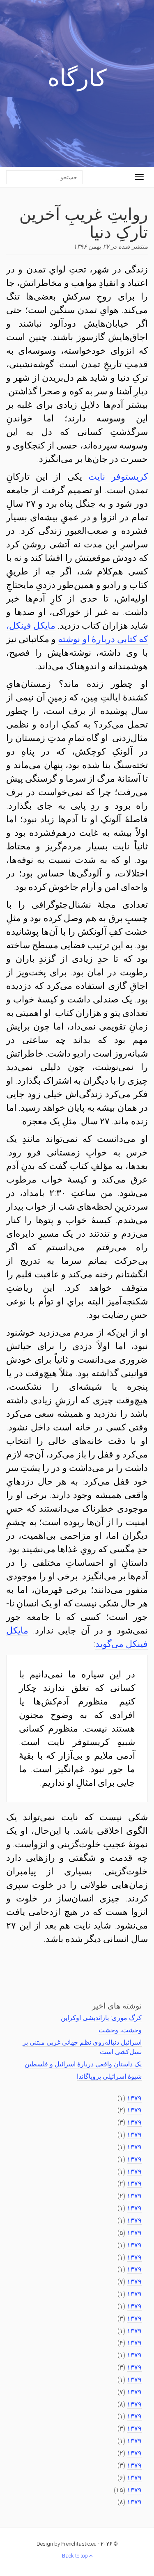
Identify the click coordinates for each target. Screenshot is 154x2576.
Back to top (76, 2556)
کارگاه (77, 80)
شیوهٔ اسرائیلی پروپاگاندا (109, 2076)
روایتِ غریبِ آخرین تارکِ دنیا (84, 222)
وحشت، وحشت (120, 2030)
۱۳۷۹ (134, 2098)
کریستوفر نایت (118, 477)
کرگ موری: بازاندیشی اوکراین (101, 2018)
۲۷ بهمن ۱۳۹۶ (91, 247)
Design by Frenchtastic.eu (67, 2544)
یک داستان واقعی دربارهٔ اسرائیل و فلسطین (83, 2064)
